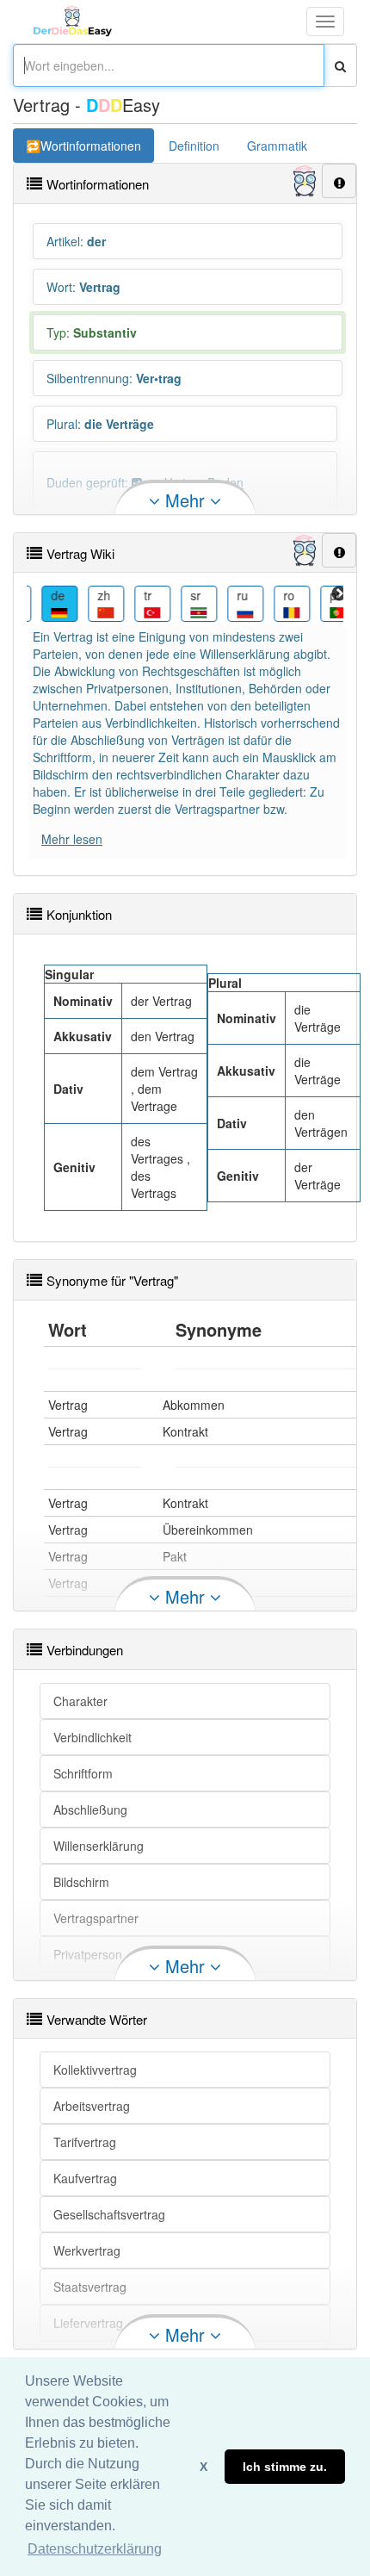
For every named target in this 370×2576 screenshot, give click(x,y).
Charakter (80, 1701)
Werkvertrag (87, 2250)
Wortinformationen (91, 146)
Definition (194, 146)
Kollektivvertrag (95, 2070)
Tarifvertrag (85, 2142)
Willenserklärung (99, 1846)
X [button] (203, 2467)
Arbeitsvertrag (92, 2106)
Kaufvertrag (85, 2178)
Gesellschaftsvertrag (109, 2214)
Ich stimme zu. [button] (285, 2467)
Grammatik (277, 146)
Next (339, 594)
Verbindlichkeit (92, 1737)
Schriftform (83, 1773)
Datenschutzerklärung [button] (95, 2549)
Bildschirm (81, 1882)
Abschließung (90, 1809)
